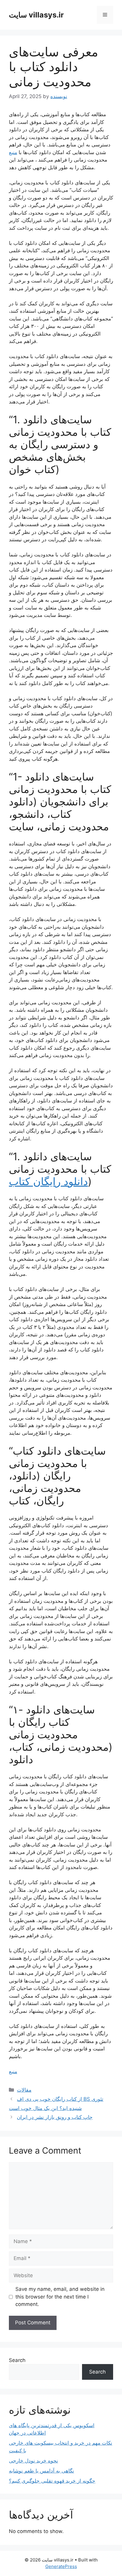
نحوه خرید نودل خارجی (33, 2461)
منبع (13, 152)
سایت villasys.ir (36, 15)
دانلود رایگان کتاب (48, 1181)
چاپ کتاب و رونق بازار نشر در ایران (55, 2117)
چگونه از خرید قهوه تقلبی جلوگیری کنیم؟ (52, 2481)
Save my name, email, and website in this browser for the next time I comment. (60, 2297)
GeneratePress (61, 2566)
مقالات (24, 2090)
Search (17, 2360)
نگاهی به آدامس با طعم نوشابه (41, 2471)
